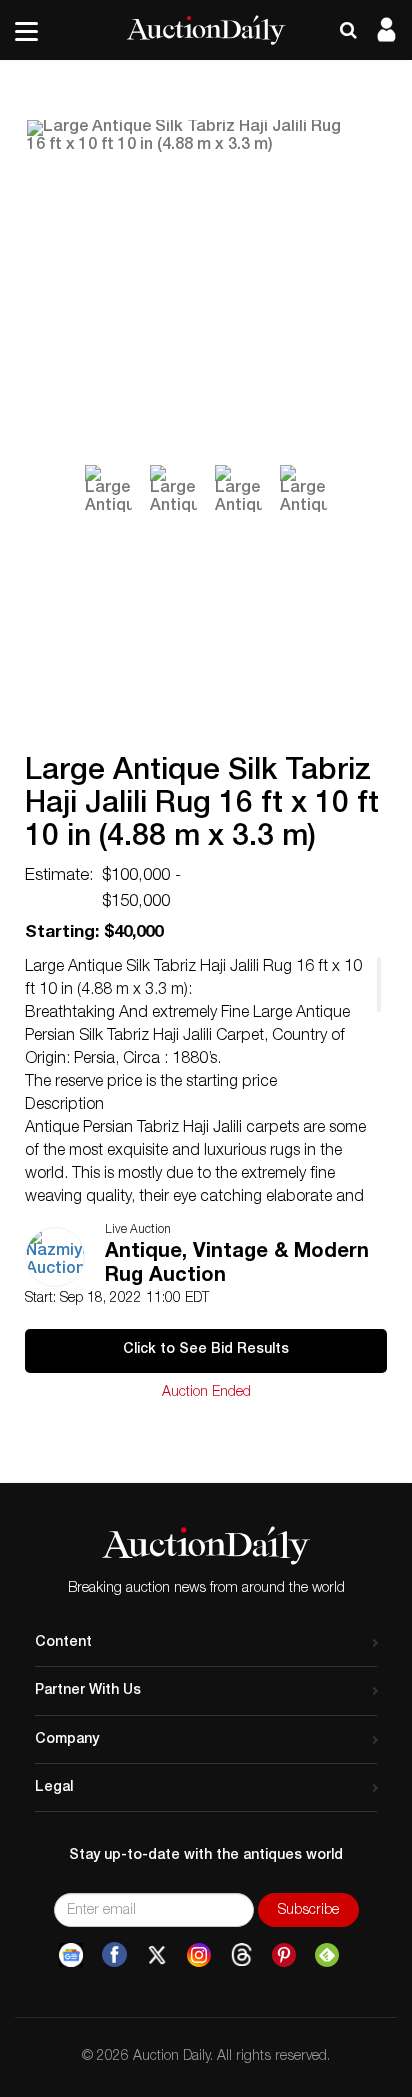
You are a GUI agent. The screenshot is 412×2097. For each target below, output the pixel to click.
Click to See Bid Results (206, 1350)
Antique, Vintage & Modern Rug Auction (237, 1265)
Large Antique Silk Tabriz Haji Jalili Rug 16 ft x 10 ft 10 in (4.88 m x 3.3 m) (202, 806)
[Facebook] (114, 1955)
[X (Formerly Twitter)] (157, 1955)
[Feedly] (327, 1955)
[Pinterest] (284, 1955)
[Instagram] (199, 1955)
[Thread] (241, 1955)
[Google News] (71, 1955)
